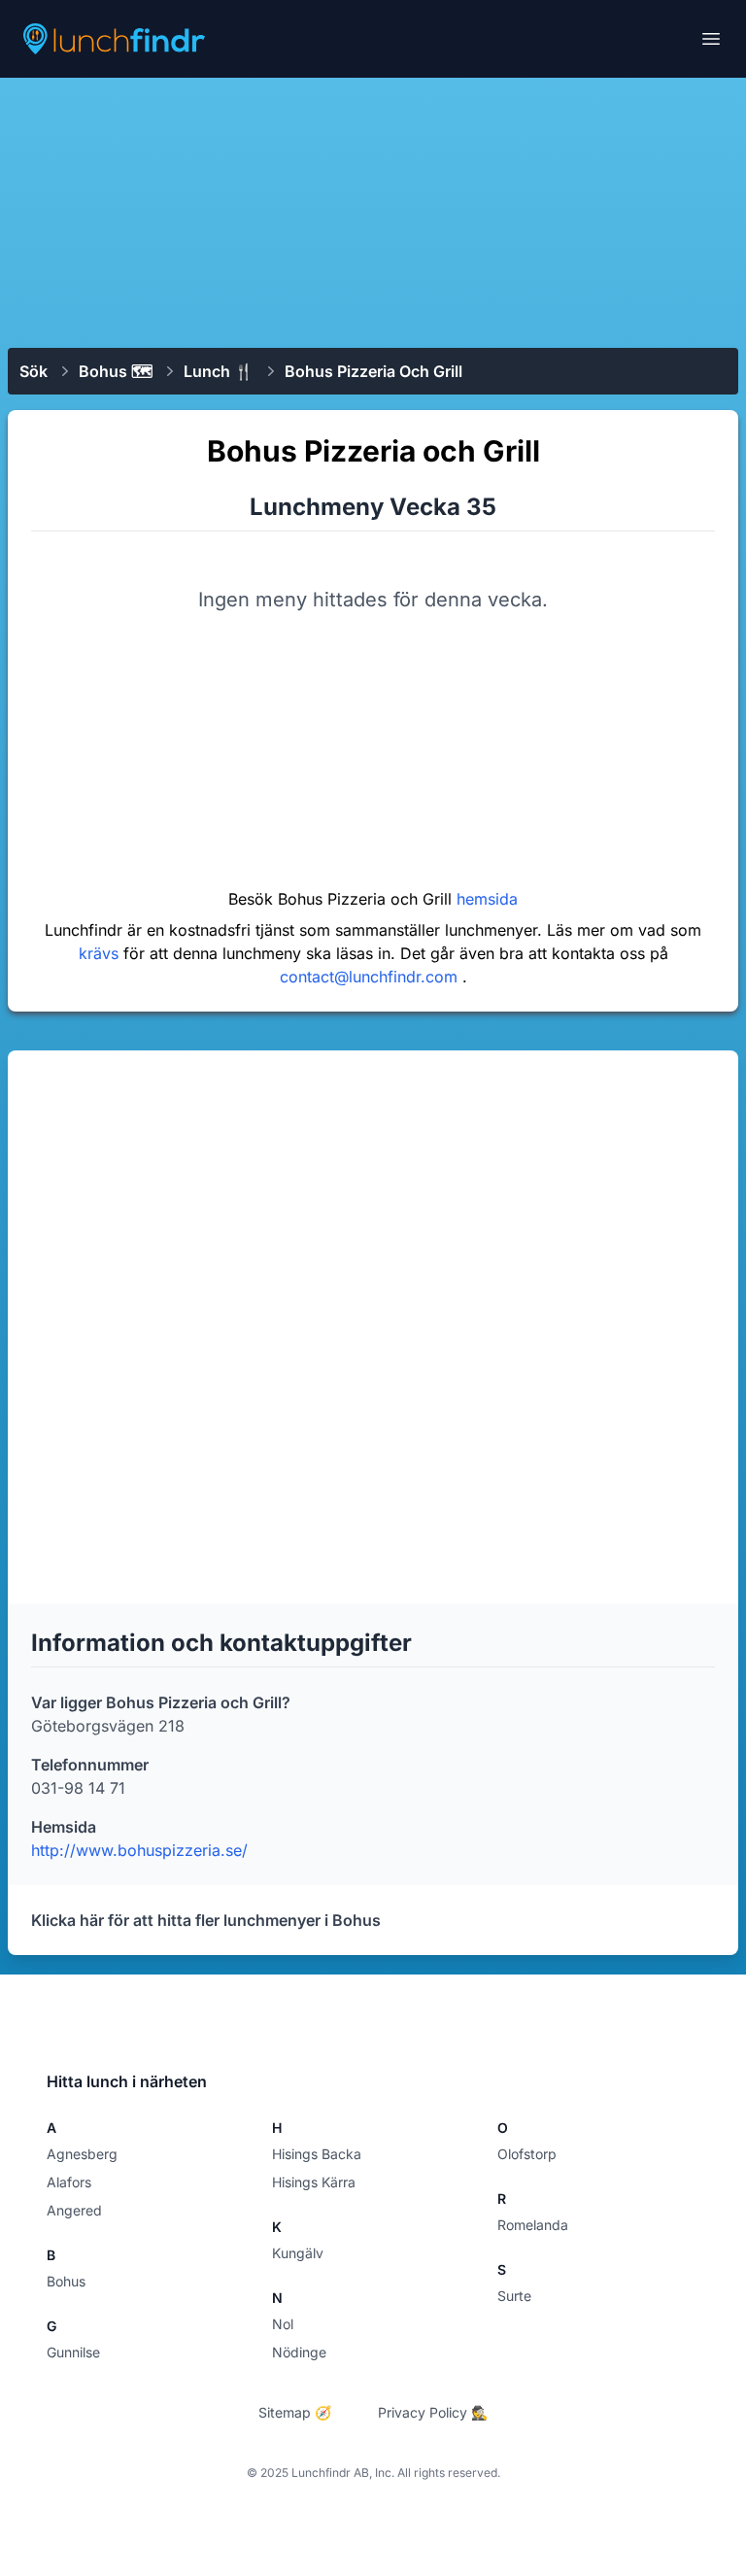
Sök (34, 371)
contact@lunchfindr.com (371, 977)
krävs (101, 953)
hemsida (487, 899)
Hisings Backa (317, 2154)
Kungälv (298, 2253)
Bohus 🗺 (116, 371)
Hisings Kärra (314, 2182)
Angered (74, 2210)
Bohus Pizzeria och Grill (373, 371)
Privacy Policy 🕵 (433, 2412)
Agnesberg (82, 2154)
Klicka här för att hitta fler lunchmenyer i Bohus (206, 1920)
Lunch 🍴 (219, 371)
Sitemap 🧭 (295, 2412)
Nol (283, 2324)
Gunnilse (73, 2352)
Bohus (66, 2281)
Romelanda (533, 2225)
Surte (514, 2296)
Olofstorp (527, 2154)
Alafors (69, 2182)
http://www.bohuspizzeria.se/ (139, 1850)
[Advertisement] (373, 211)
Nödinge (299, 2352)
